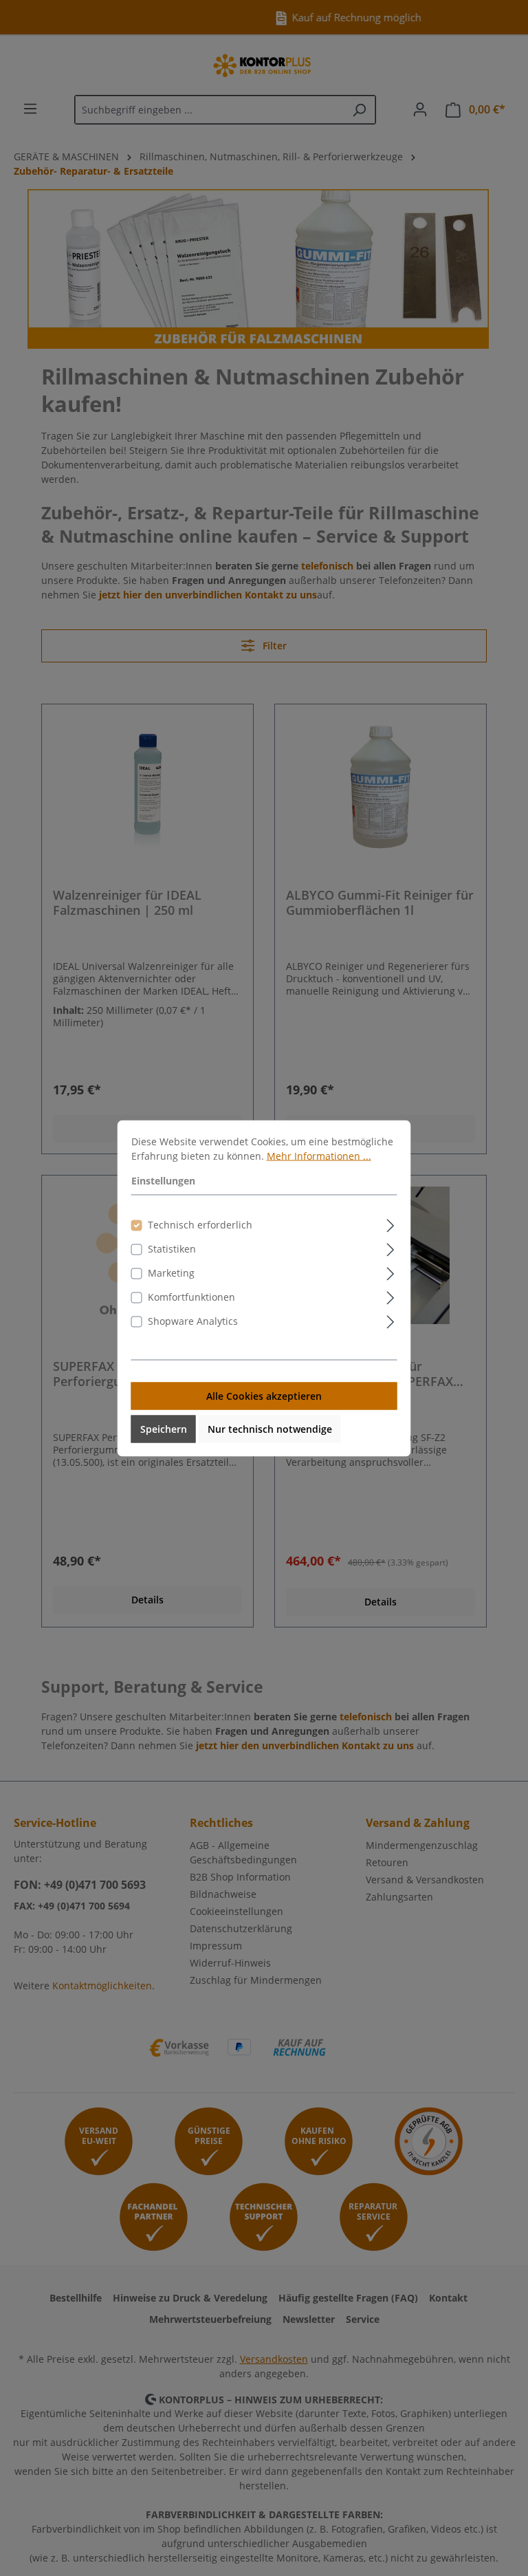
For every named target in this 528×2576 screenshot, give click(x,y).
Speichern (164, 1428)
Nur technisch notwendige (270, 1428)
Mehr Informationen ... (319, 1155)
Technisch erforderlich (200, 1224)
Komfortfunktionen (191, 1296)
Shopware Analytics (193, 1320)
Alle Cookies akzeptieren (264, 1395)
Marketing (171, 1272)
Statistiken (172, 1248)
